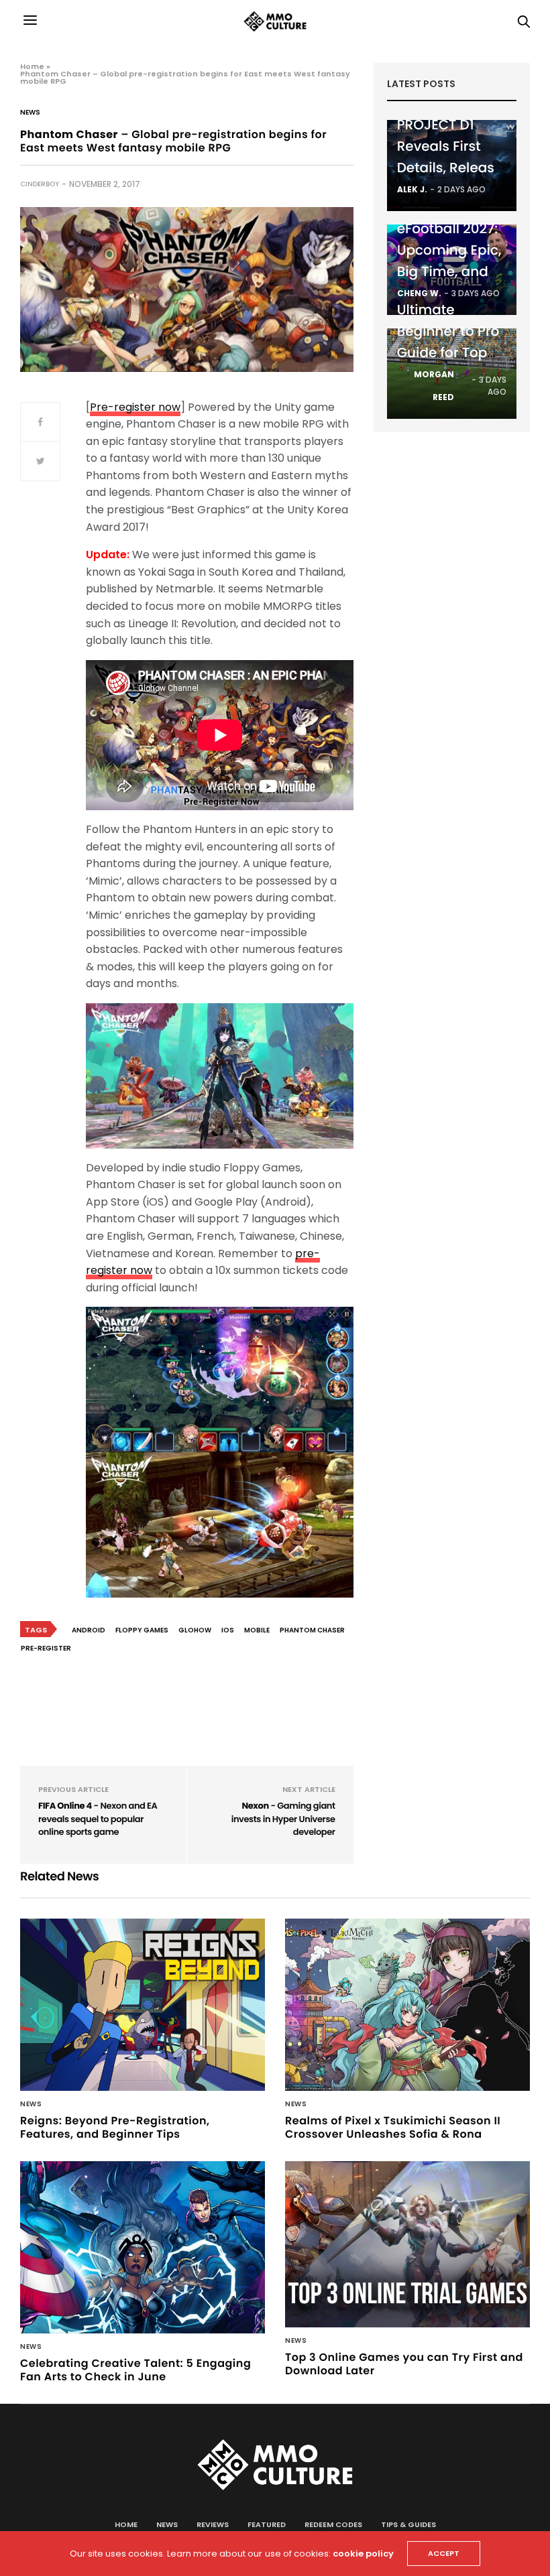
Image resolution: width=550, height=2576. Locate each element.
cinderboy (40, 184)
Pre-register (46, 1648)
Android (89, 1630)
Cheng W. (419, 293)
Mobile (257, 1630)
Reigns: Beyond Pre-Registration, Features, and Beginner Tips (115, 2127)
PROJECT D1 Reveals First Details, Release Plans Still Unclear (450, 168)
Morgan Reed (434, 386)
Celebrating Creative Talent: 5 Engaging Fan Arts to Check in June (135, 2370)
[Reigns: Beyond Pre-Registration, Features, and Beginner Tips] (143, 2005)
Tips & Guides (408, 2524)
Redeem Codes (333, 2524)
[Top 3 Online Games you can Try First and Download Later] (407, 2244)
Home (32, 66)
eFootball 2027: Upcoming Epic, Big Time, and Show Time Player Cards (449, 271)
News (30, 113)
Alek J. (412, 189)
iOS (228, 1630)
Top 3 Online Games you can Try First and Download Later (404, 2364)
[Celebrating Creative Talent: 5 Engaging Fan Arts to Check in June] (143, 2247)
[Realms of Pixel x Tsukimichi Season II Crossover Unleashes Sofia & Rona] (407, 2005)
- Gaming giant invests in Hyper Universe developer (283, 1819)
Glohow (195, 1630)
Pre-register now (135, 407)
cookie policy (363, 2554)
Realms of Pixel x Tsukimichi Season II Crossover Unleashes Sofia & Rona (393, 2127)
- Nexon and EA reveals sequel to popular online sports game (98, 1819)
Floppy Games (142, 1630)
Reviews (213, 2524)
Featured (267, 2524)
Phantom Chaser (312, 1630)
